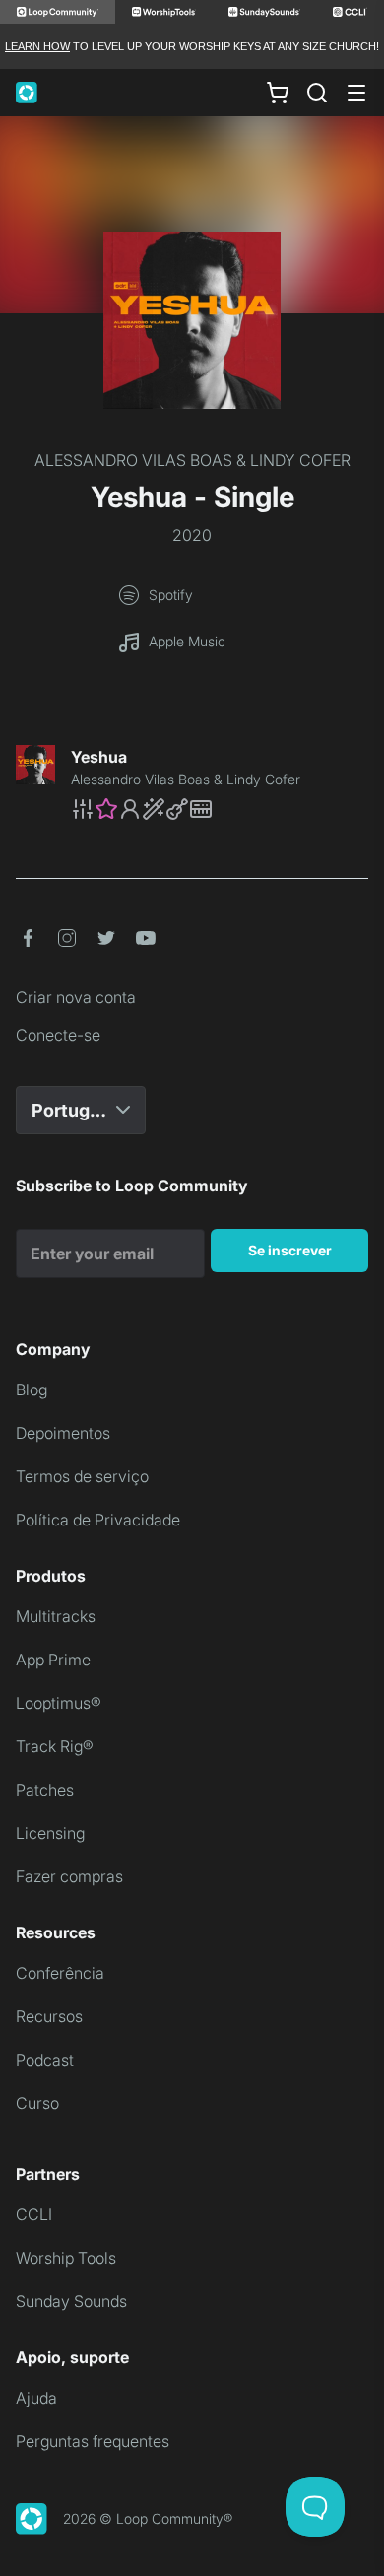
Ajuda (36, 2398)
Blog (32, 1390)
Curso (37, 2103)
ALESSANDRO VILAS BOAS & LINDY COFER (192, 460)
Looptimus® (59, 1703)
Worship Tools (66, 2258)
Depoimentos (63, 1433)
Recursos (49, 2016)
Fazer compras (69, 1876)
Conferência (60, 1973)
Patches (45, 1790)
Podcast (45, 2060)
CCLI (34, 2214)
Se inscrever (290, 1250)
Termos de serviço (82, 1476)
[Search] (317, 93)
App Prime (53, 1660)
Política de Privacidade (98, 1520)
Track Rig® (55, 1746)
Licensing (50, 1833)
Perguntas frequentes (93, 2441)
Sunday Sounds (71, 2301)
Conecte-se (58, 1035)
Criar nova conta (76, 997)
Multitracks (56, 1616)
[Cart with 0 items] (278, 93)
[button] (220, 809)
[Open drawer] (356, 93)
